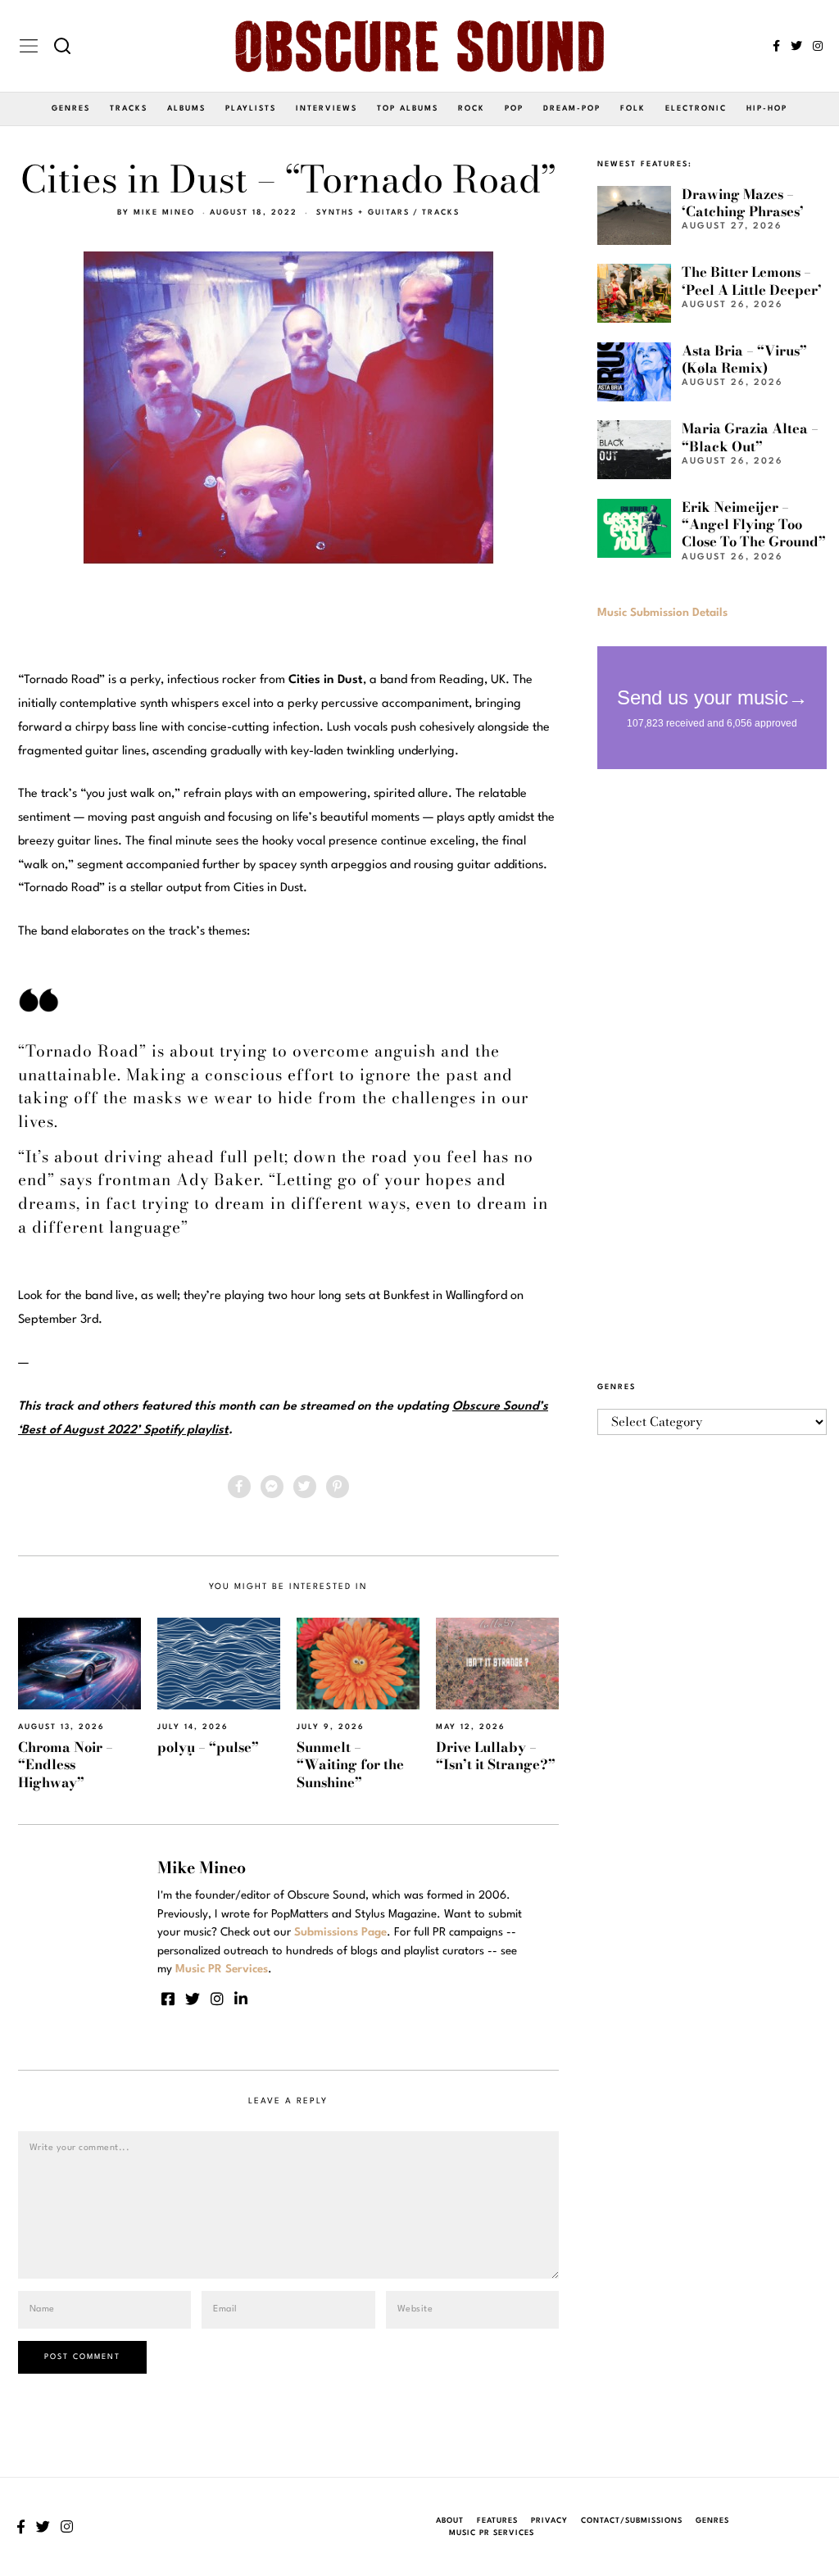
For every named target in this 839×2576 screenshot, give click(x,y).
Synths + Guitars (363, 213)
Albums (186, 109)
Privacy (549, 2521)
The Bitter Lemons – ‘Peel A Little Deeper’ (752, 281)
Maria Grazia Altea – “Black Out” (750, 437)
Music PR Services (492, 2533)
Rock (472, 109)
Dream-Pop (572, 109)
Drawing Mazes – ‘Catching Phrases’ (743, 203)
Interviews (327, 109)
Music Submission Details (662, 613)
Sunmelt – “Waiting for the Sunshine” (350, 1765)
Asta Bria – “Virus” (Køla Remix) (744, 359)
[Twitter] (796, 46)
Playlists (251, 109)
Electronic (696, 109)
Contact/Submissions (632, 2521)
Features (497, 2521)
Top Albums (408, 109)
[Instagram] (818, 46)
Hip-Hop (767, 109)
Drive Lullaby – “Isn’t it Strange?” (496, 1756)
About (450, 2521)
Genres (71, 109)
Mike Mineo (164, 213)
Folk (633, 109)
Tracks (129, 109)
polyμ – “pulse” (208, 1747)
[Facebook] (776, 46)
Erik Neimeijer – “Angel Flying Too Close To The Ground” (754, 525)
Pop (514, 109)
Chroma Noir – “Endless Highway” (66, 1765)
